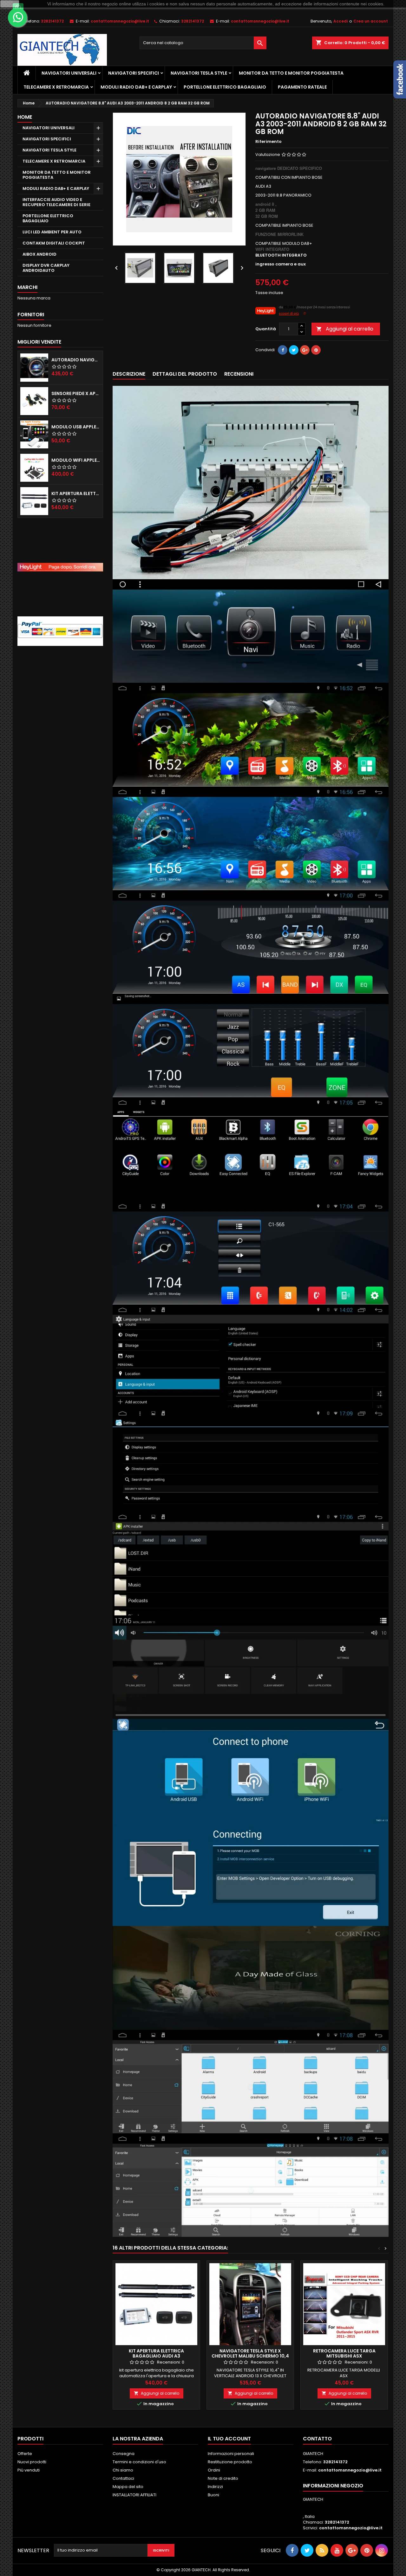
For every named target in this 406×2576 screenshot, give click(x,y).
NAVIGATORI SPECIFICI (134, 73)
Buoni (213, 2495)
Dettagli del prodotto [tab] (185, 374)
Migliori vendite (39, 342)
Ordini (214, 2470)
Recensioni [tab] (239, 374)
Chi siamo (123, 2470)
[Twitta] (294, 350)
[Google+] (305, 350)
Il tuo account (229, 2439)
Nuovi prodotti (32, 2462)
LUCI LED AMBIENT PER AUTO (52, 232)
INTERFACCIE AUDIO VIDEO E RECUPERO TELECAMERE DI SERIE (56, 202)
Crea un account (371, 21)
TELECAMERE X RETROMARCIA (56, 87)
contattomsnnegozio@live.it (120, 21)
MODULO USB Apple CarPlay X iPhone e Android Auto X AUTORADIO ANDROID (76, 427)
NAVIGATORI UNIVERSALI (69, 73)
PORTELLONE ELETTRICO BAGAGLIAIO (225, 87)
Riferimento (268, 142)
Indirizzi (215, 2487)
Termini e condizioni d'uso (139, 2462)
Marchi (27, 287)
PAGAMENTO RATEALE (302, 87)
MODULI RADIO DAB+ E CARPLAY (136, 87)
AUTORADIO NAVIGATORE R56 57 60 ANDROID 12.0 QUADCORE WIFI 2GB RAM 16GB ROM (76, 360)
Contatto (317, 2439)
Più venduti (29, 2470)
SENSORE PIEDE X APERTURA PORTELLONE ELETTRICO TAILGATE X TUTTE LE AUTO (76, 393)
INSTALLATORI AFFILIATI (134, 2495)
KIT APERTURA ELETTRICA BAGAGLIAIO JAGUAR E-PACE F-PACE (76, 493)
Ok (10, 4)
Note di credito (223, 2478)
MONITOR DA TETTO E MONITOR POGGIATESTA (291, 73)
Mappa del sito (128, 2487)
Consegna (124, 2454)
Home (25, 117)
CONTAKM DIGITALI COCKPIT (54, 243)
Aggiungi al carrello (345, 329)
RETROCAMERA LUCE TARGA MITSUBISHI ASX (344, 2353)
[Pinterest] (316, 350)
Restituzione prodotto (230, 2462)
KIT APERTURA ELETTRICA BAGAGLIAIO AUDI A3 (156, 2353)
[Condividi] (283, 350)
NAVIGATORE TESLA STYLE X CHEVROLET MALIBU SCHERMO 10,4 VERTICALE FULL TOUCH (250, 2356)
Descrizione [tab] (129, 374)
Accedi (341, 21)
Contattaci (123, 2478)
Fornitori (31, 315)
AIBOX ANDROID (39, 254)
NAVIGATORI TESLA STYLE (199, 73)
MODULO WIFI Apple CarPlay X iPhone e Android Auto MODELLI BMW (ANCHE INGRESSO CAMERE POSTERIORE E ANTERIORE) (76, 460)
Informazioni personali (231, 2454)
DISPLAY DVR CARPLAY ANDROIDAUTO (46, 268)
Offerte (25, 2454)
